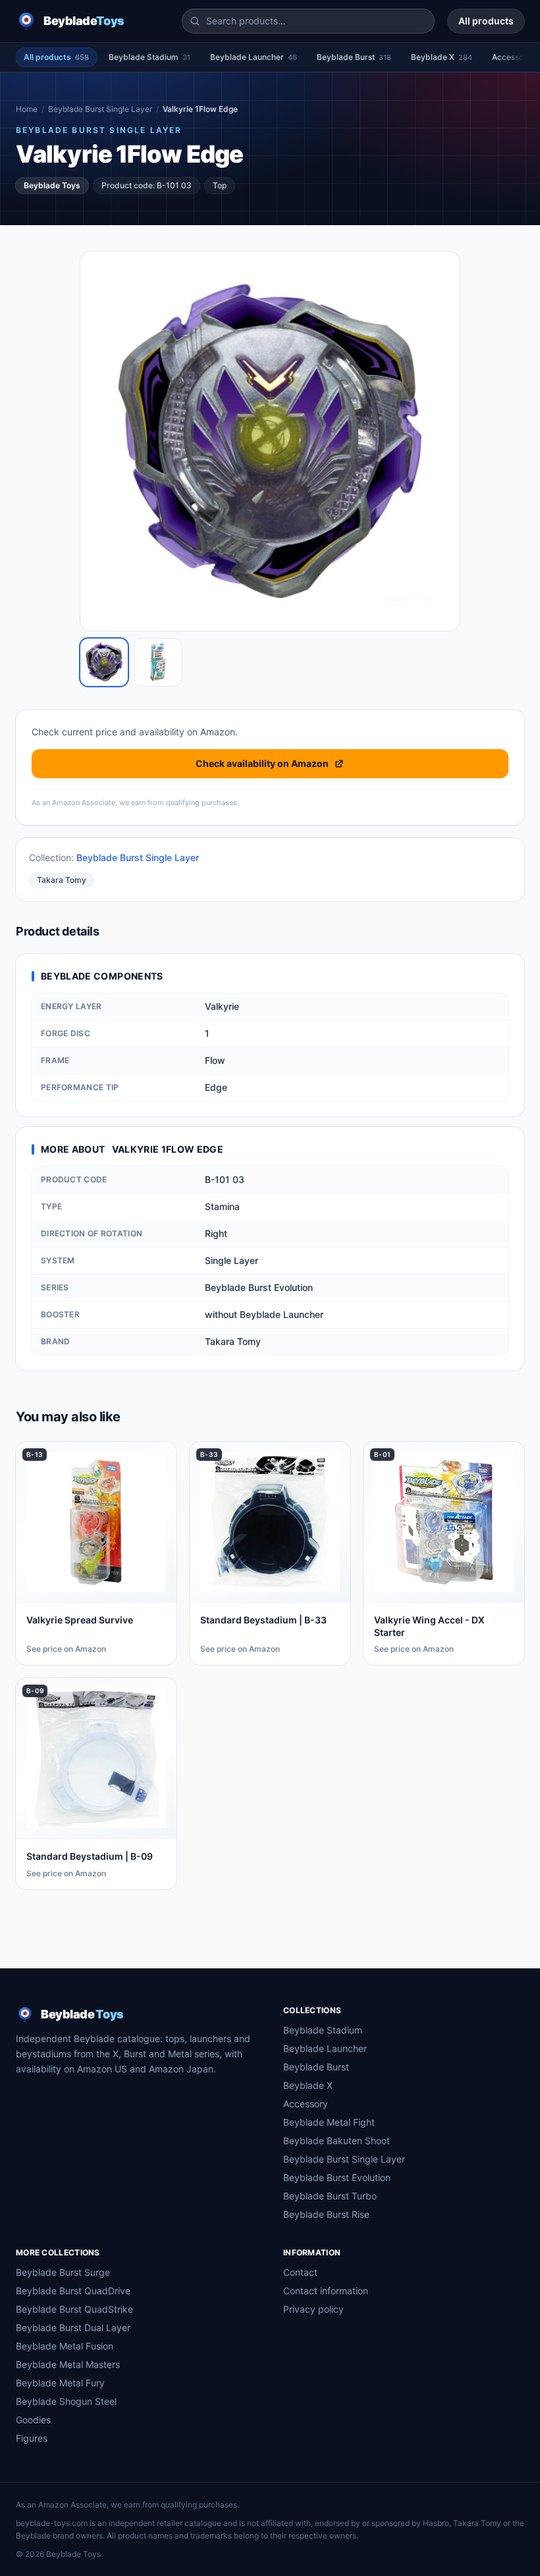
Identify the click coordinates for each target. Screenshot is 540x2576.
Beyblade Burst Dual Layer (73, 2327)
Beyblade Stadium (149, 57)
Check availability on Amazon (262, 763)
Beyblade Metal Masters (68, 2364)
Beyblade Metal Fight (329, 2122)
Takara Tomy (62, 880)
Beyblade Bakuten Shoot (337, 2141)
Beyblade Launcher (254, 57)
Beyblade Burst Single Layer (100, 109)
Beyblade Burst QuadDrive (73, 2291)
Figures (32, 2438)
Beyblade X (442, 57)
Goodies (33, 2420)
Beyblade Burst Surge (63, 2272)
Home (27, 109)
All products (486, 21)
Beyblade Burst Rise (326, 2214)
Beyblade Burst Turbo (330, 2196)
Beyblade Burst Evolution (337, 2177)
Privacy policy (313, 2309)
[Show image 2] (158, 662)
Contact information (326, 2291)
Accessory (306, 2104)
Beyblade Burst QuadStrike (74, 2309)
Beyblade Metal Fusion (65, 2346)
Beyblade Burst (354, 57)
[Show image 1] (104, 662)
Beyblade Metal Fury (60, 2383)
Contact (300, 2272)
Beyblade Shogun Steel (66, 2401)
